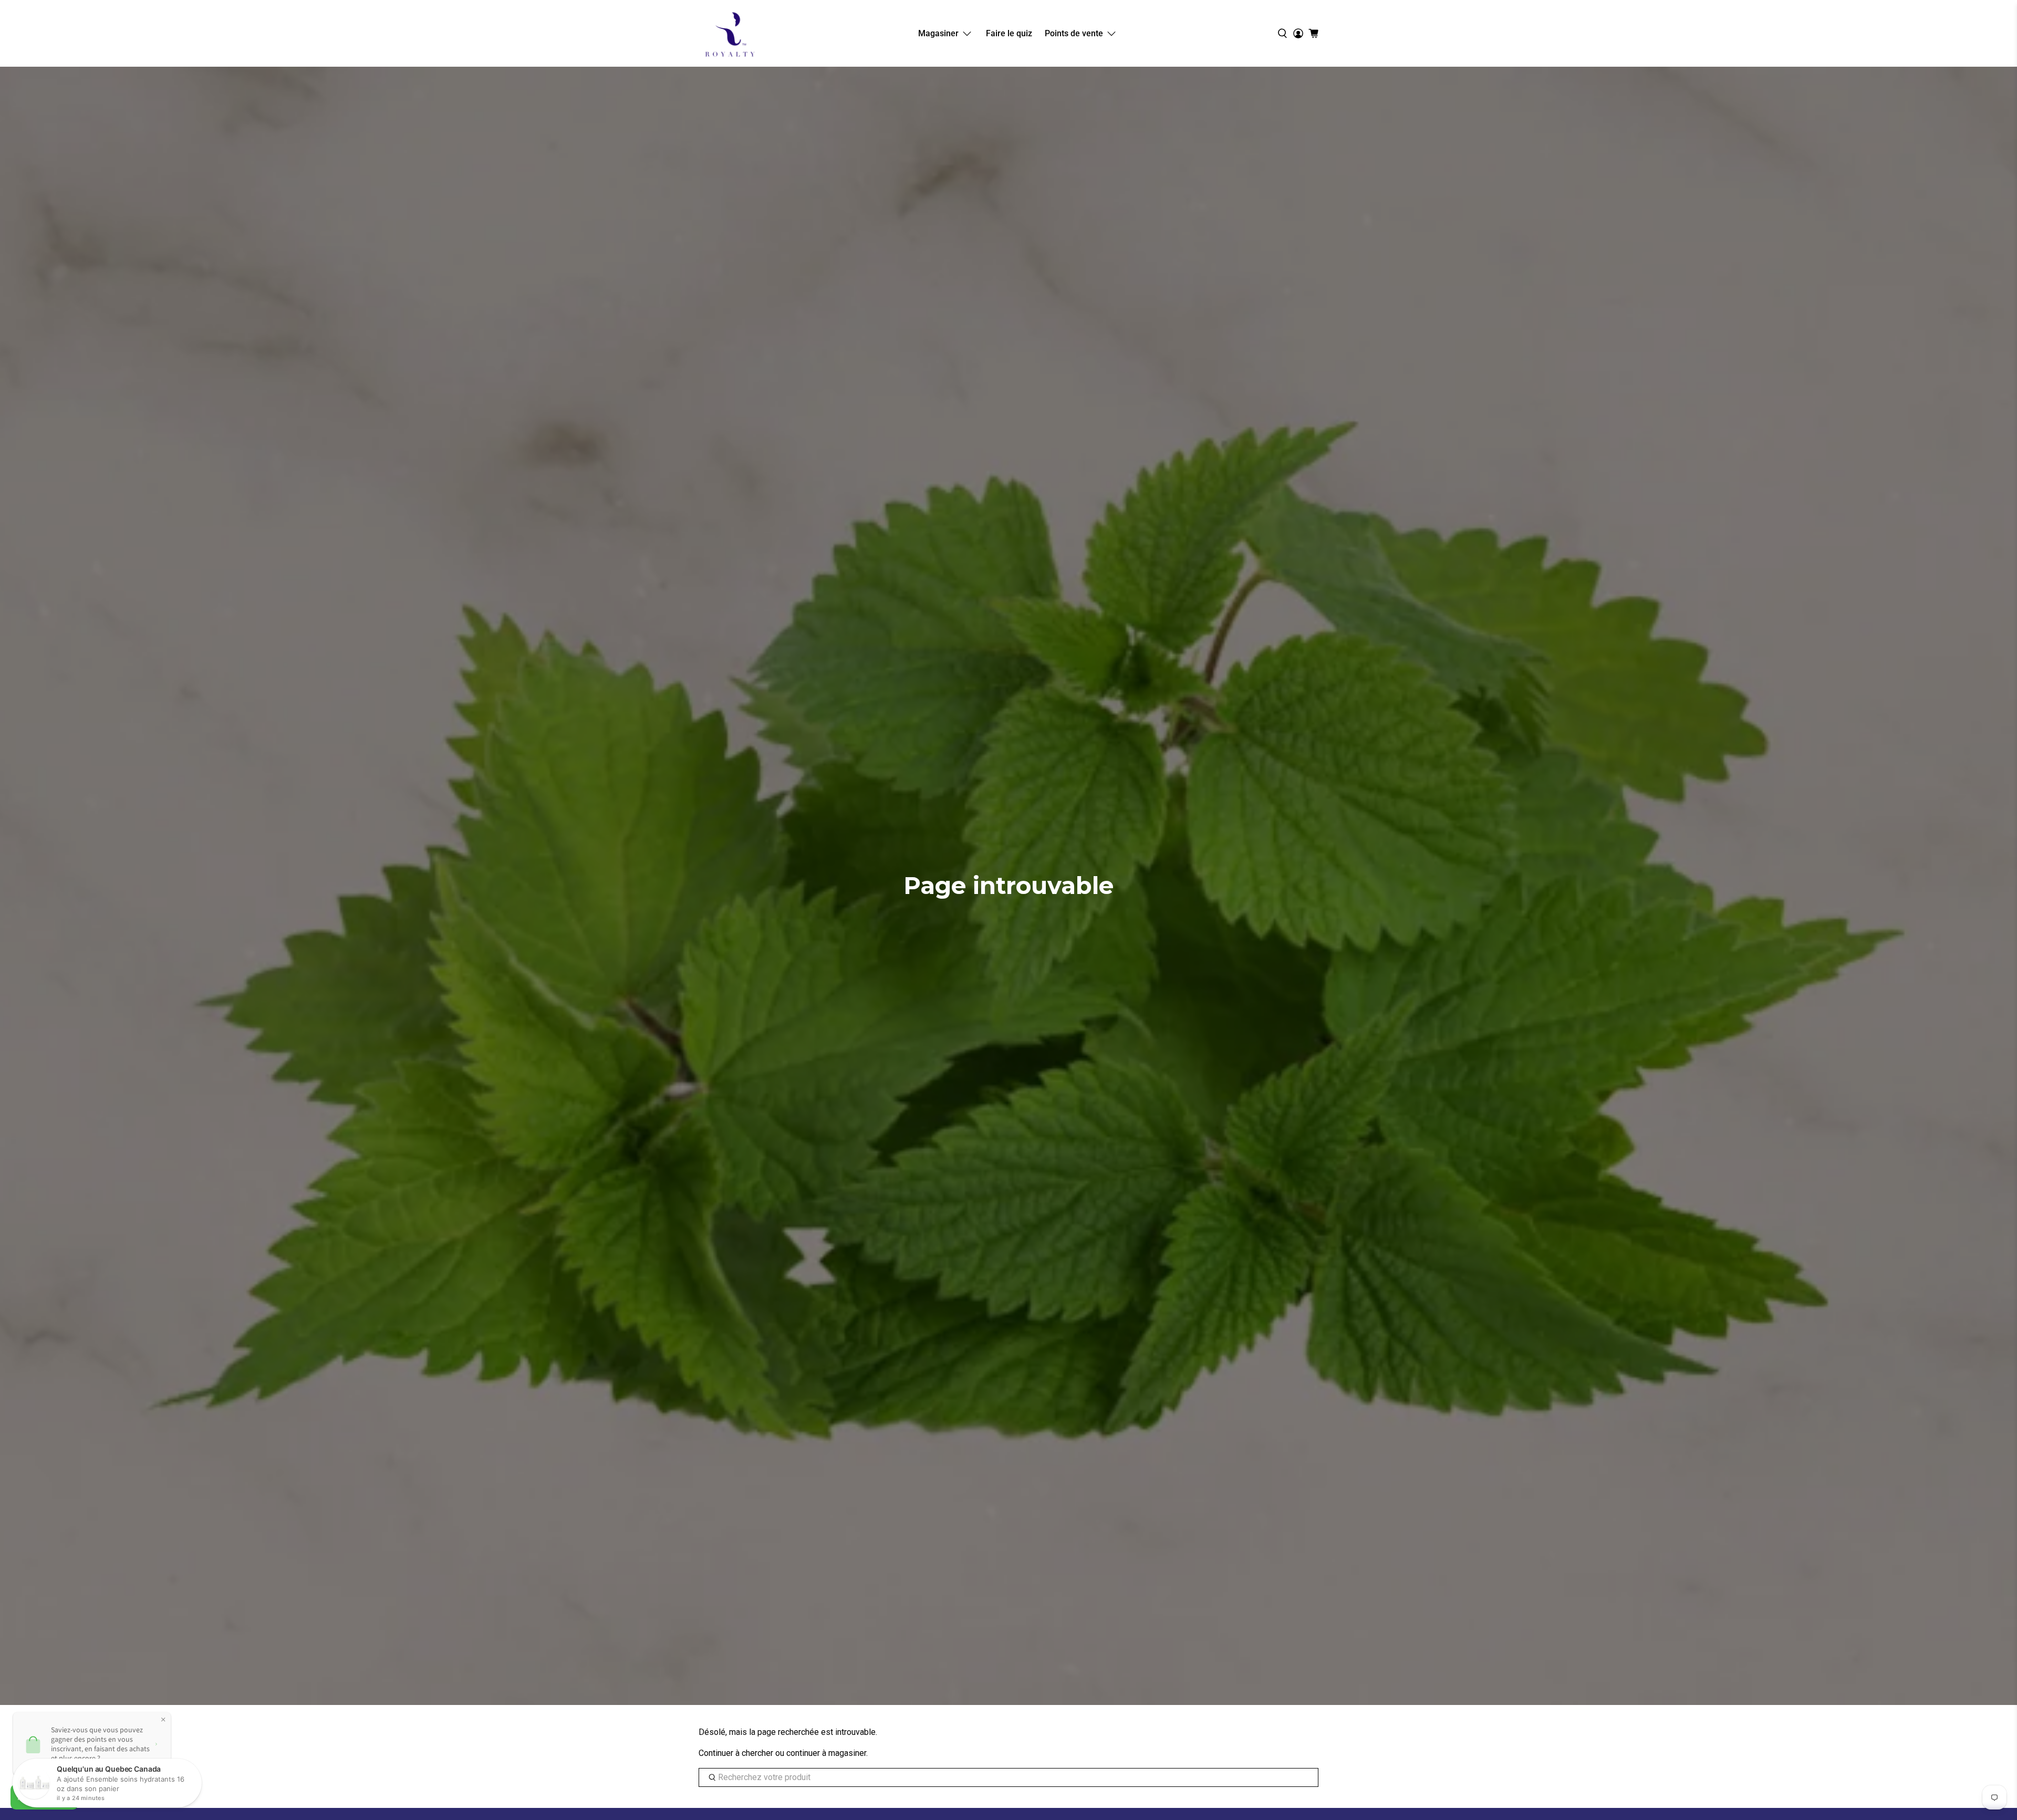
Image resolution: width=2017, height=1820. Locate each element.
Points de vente (1074, 33)
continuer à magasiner (826, 1753)
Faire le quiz (1009, 33)
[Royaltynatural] (730, 33)
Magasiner (938, 33)
